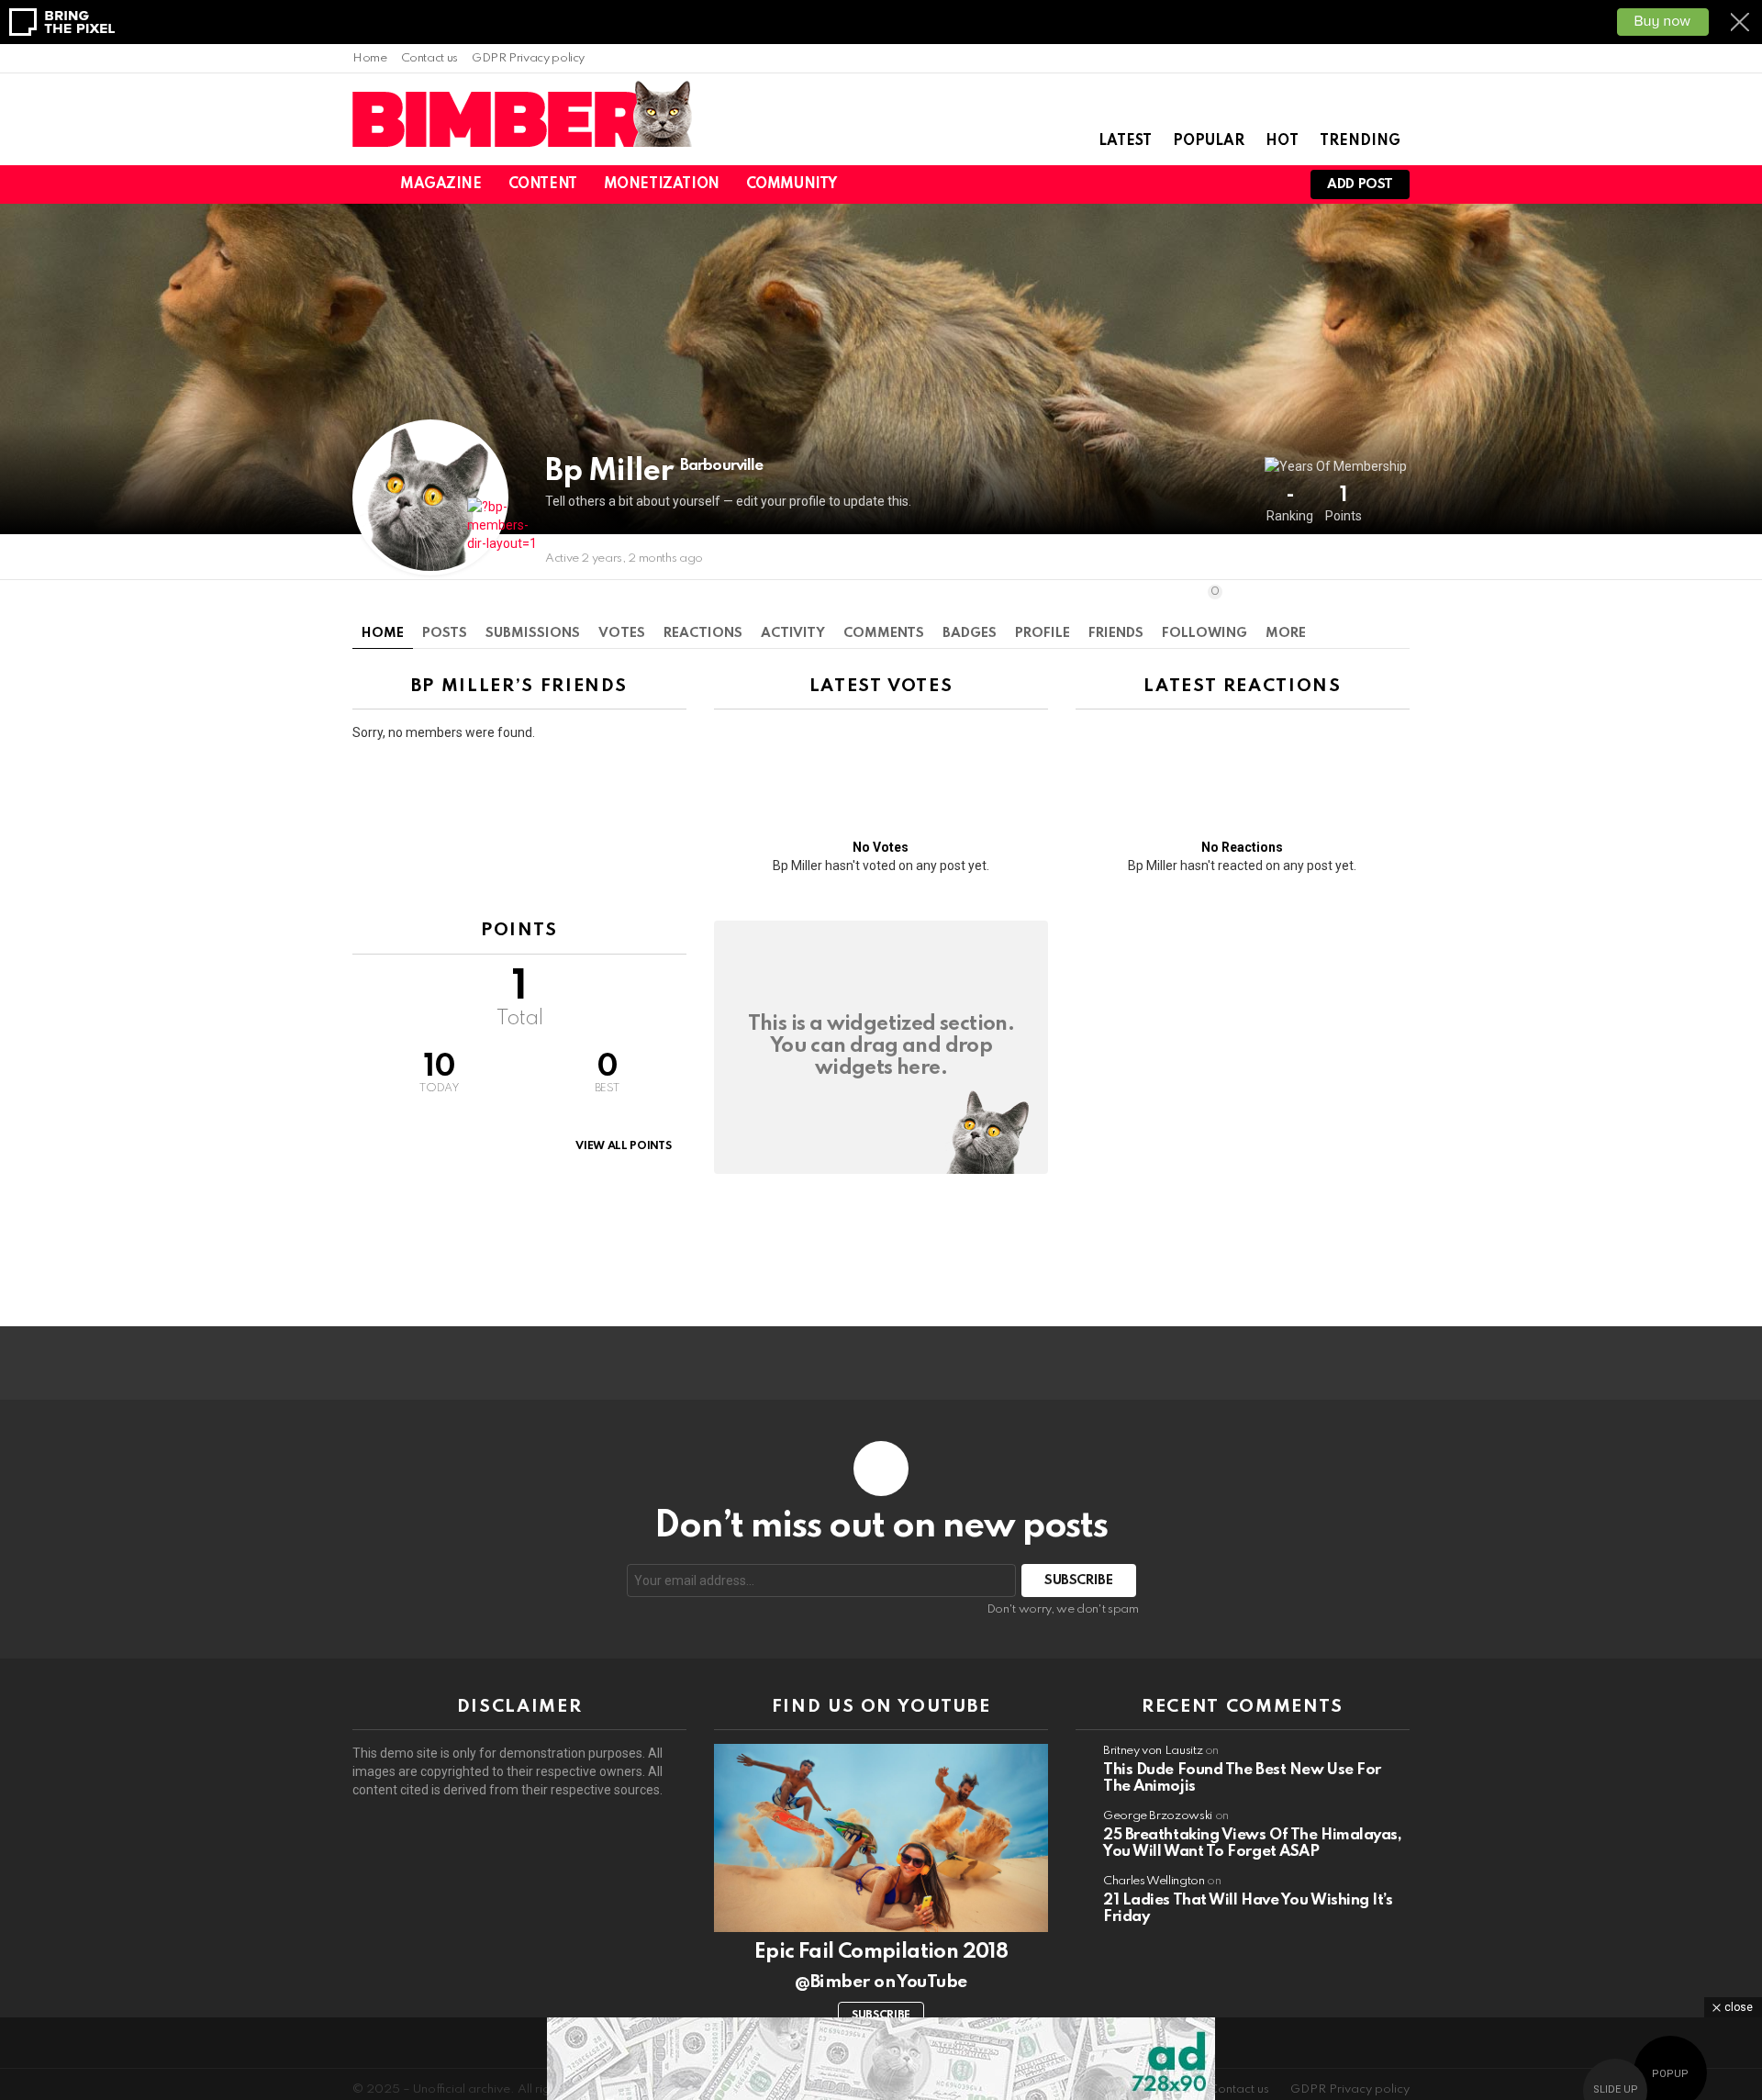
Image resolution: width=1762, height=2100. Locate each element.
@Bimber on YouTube (881, 1982)
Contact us (429, 58)
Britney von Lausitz (1153, 1751)
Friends (1116, 633)
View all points (623, 1146)
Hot (1282, 141)
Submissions (533, 633)
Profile (1043, 633)
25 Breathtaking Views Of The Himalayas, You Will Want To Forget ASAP (1252, 1843)
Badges (970, 633)
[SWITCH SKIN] (1178, 184)
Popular (1209, 141)
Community (792, 184)
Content (543, 184)
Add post (1360, 184)
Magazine (441, 184)
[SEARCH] (1210, 184)
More (1286, 633)
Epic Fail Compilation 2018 (881, 1952)
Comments (884, 633)
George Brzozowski (1158, 1816)
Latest (1125, 141)
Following (1204, 613)
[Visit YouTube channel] (881, 1838)
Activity (793, 633)
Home (370, 58)
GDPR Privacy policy (528, 58)
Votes (622, 633)
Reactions (703, 633)
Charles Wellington (1154, 1881)
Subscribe (881, 2016)
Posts (445, 633)
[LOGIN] (1272, 184)
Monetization (662, 184)
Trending (1360, 141)
